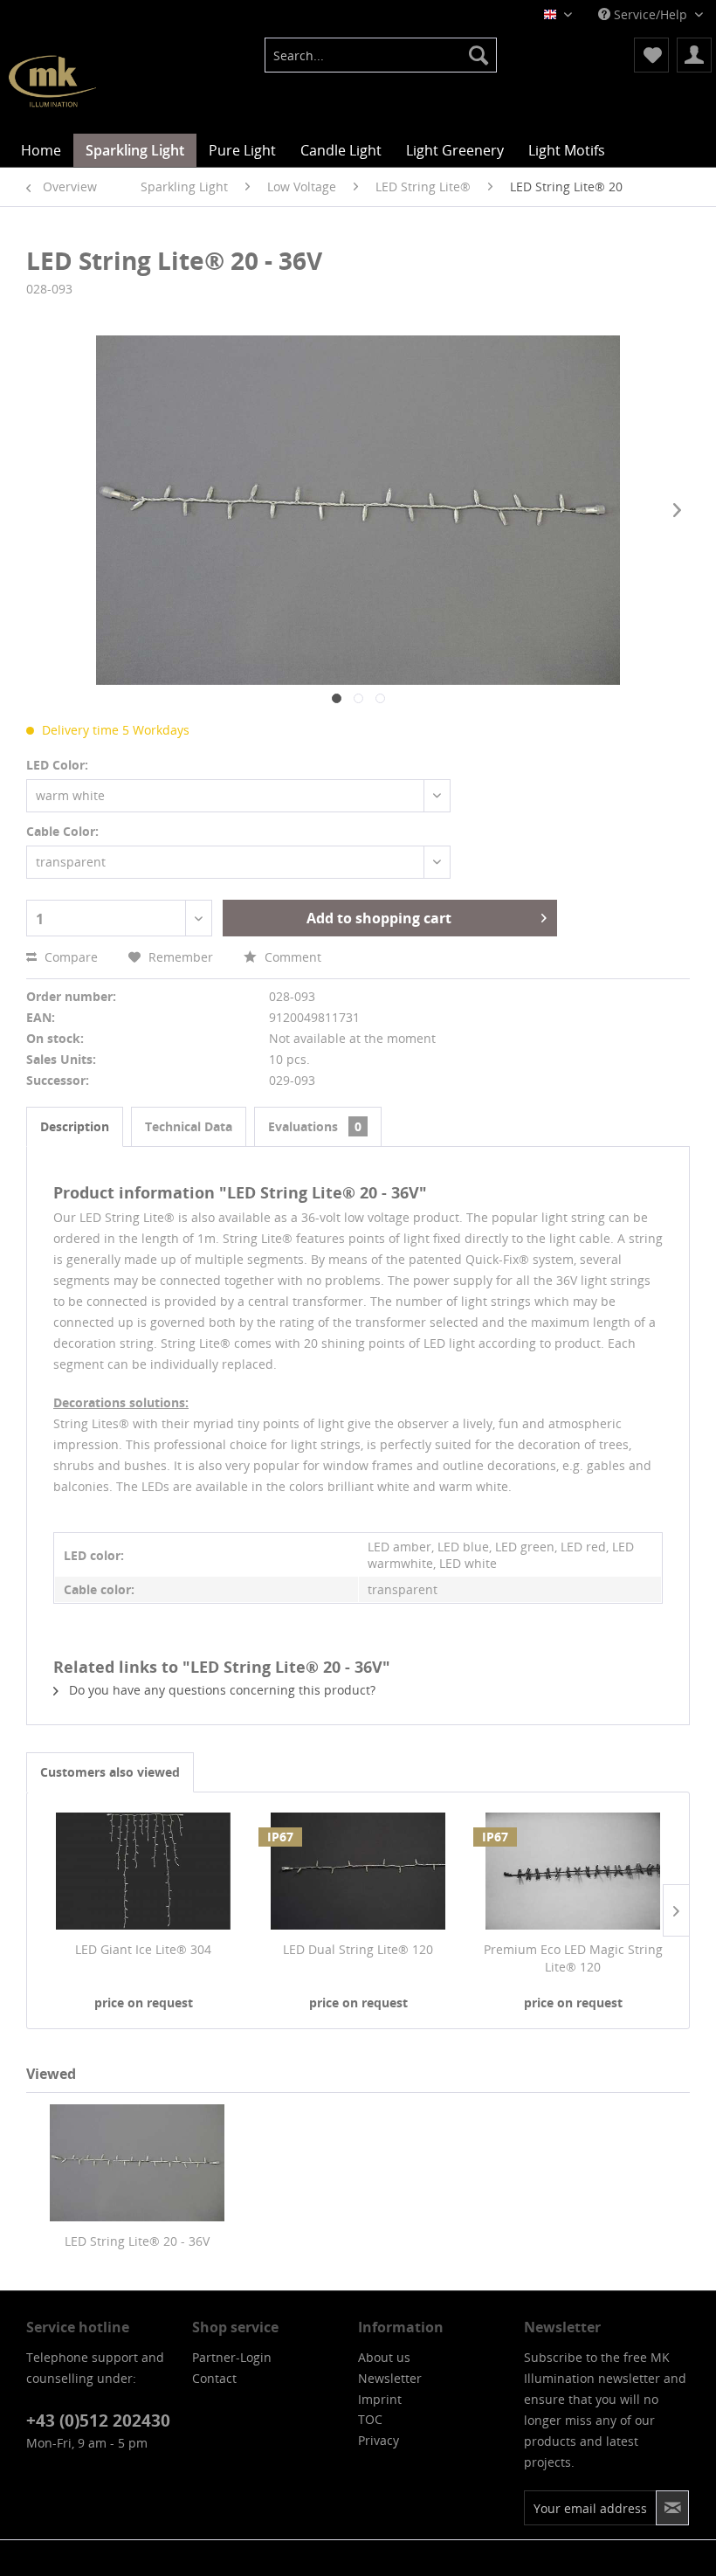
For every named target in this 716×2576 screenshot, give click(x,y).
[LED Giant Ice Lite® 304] (143, 1871)
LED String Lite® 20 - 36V (137, 2241)
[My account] (694, 55)
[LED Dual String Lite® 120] (358, 1871)
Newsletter (390, 2378)
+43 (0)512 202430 (98, 2421)
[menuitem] (381, 55)
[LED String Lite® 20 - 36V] (137, 2163)
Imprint (380, 2399)
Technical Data (189, 1126)
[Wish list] (651, 55)
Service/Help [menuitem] (651, 14)
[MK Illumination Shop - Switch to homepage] (52, 81)
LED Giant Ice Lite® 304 (143, 1949)
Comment (291, 957)
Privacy (379, 2440)
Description (75, 1126)
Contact (214, 2378)
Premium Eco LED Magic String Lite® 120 (573, 1958)
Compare (69, 957)
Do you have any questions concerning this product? (220, 1690)
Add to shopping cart (379, 918)
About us (384, 2357)
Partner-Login (232, 2357)
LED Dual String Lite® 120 (358, 1949)
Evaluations (315, 1126)
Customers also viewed (110, 1772)
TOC (370, 2419)
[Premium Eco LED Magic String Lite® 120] (573, 1871)
